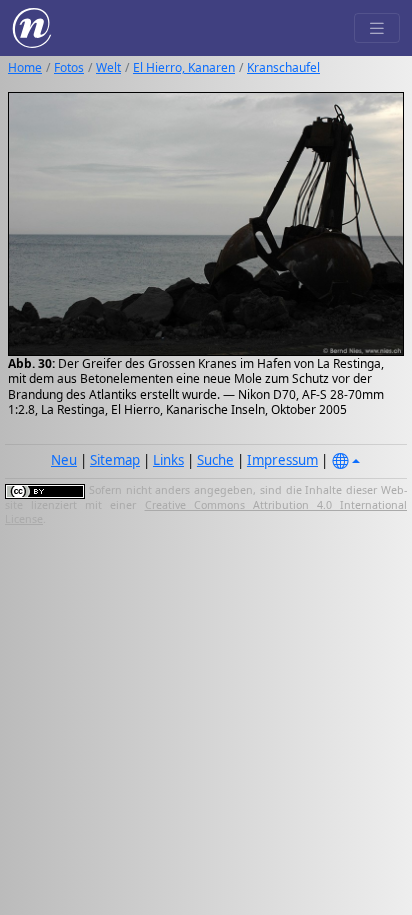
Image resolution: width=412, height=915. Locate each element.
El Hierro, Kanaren (184, 67)
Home (25, 67)
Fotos (69, 67)
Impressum (282, 460)
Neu (64, 460)
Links (168, 460)
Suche (215, 460)
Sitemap (115, 460)
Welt (108, 67)
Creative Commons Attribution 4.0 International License (206, 512)
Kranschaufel (283, 67)
